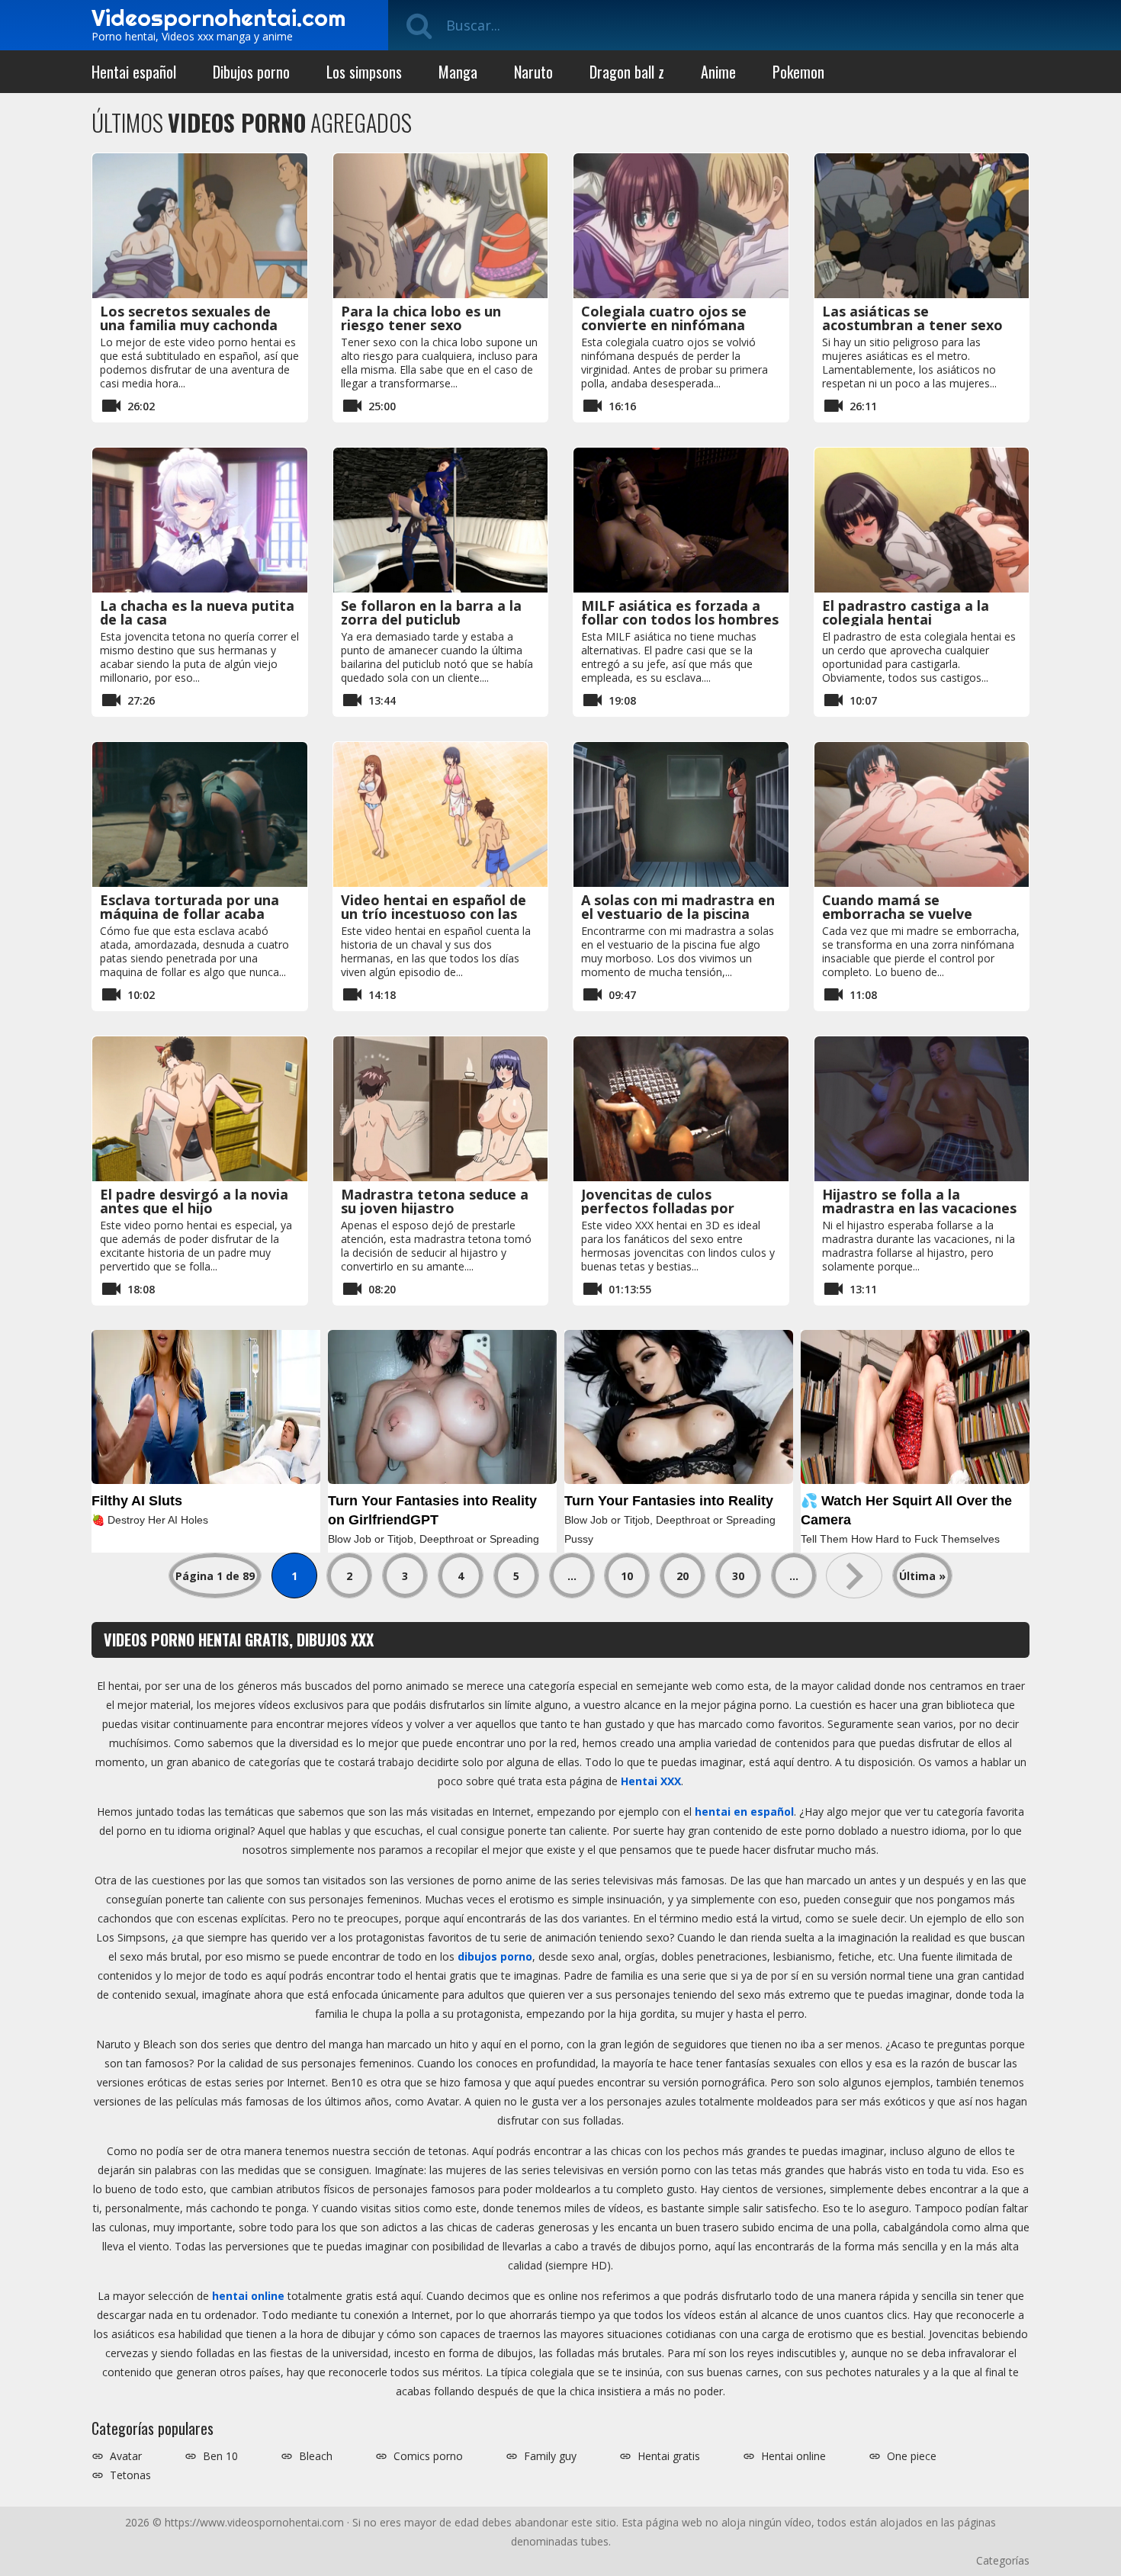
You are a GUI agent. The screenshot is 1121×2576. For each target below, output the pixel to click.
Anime (718, 72)
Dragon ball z (627, 72)
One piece (912, 2456)
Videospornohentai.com (218, 18)
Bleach (316, 2456)
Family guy (550, 2456)
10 (627, 1576)
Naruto (533, 72)
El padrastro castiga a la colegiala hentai (906, 612)
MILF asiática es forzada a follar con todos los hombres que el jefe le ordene (680, 619)
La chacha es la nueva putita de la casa (197, 612)
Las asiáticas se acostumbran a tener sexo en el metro (912, 325)
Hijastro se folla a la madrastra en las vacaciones (919, 1201)
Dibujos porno (251, 72)
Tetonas (130, 2475)
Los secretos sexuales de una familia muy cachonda (189, 318)
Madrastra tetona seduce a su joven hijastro (435, 1201)
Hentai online (793, 2456)
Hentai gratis (669, 2456)
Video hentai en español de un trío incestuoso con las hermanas (434, 914)
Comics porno (428, 2456)
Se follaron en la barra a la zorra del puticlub (431, 612)
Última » (922, 1576)
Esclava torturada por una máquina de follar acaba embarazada (190, 914)
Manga (458, 72)
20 (683, 1576)
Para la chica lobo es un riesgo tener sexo (421, 318)
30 (738, 1576)
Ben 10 (220, 2456)
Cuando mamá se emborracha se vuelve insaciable (897, 914)
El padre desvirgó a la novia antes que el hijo (194, 1201)
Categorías (1003, 2560)
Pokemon (798, 72)
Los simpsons (364, 72)
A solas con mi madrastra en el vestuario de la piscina (678, 907)
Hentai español (134, 72)
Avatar (126, 2456)
